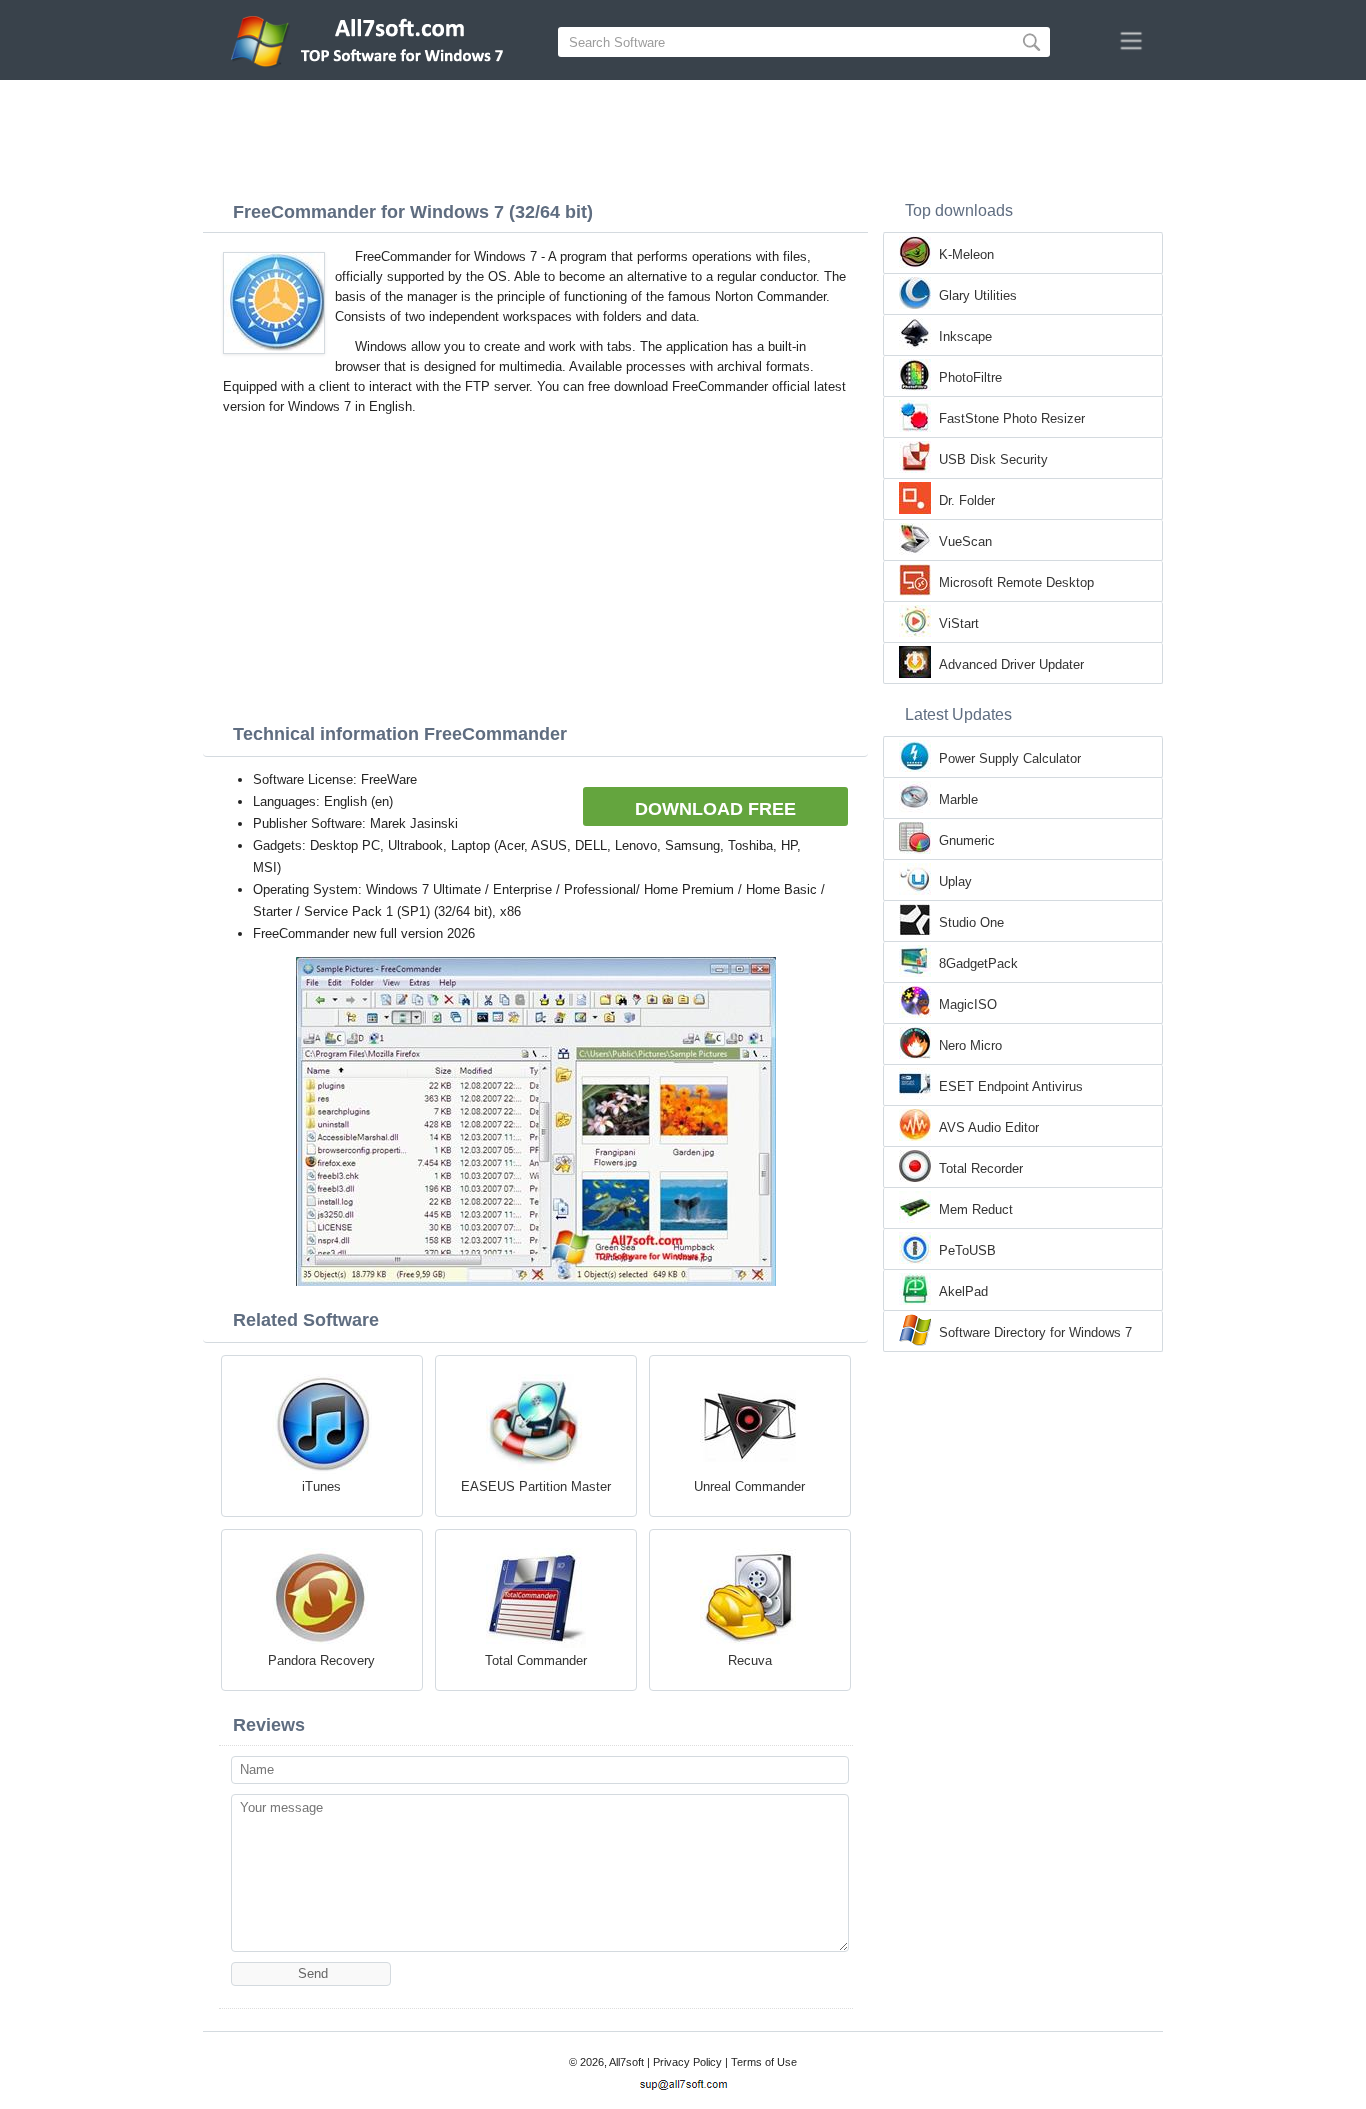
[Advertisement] (683, 135)
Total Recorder (981, 1168)
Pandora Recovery (321, 1660)
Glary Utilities (978, 295)
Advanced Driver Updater (1011, 664)
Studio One (971, 922)
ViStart (959, 623)
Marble (958, 799)
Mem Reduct (976, 1209)
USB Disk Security (993, 459)
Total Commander (536, 1660)
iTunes (321, 1486)
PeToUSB (967, 1250)
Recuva (750, 1660)
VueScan (965, 541)
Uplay (955, 881)
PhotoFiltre (970, 377)
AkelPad (963, 1291)
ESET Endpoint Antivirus (1011, 1086)
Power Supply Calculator (1010, 758)
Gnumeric (967, 840)
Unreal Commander (749, 1486)
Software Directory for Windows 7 (1035, 1332)
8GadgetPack (978, 963)
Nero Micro (970, 1045)
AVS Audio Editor (989, 1127)
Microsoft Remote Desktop (1016, 582)
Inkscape (965, 336)
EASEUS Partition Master (536, 1486)
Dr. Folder (967, 500)
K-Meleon (966, 254)
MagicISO (968, 1004)
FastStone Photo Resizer (1012, 418)
